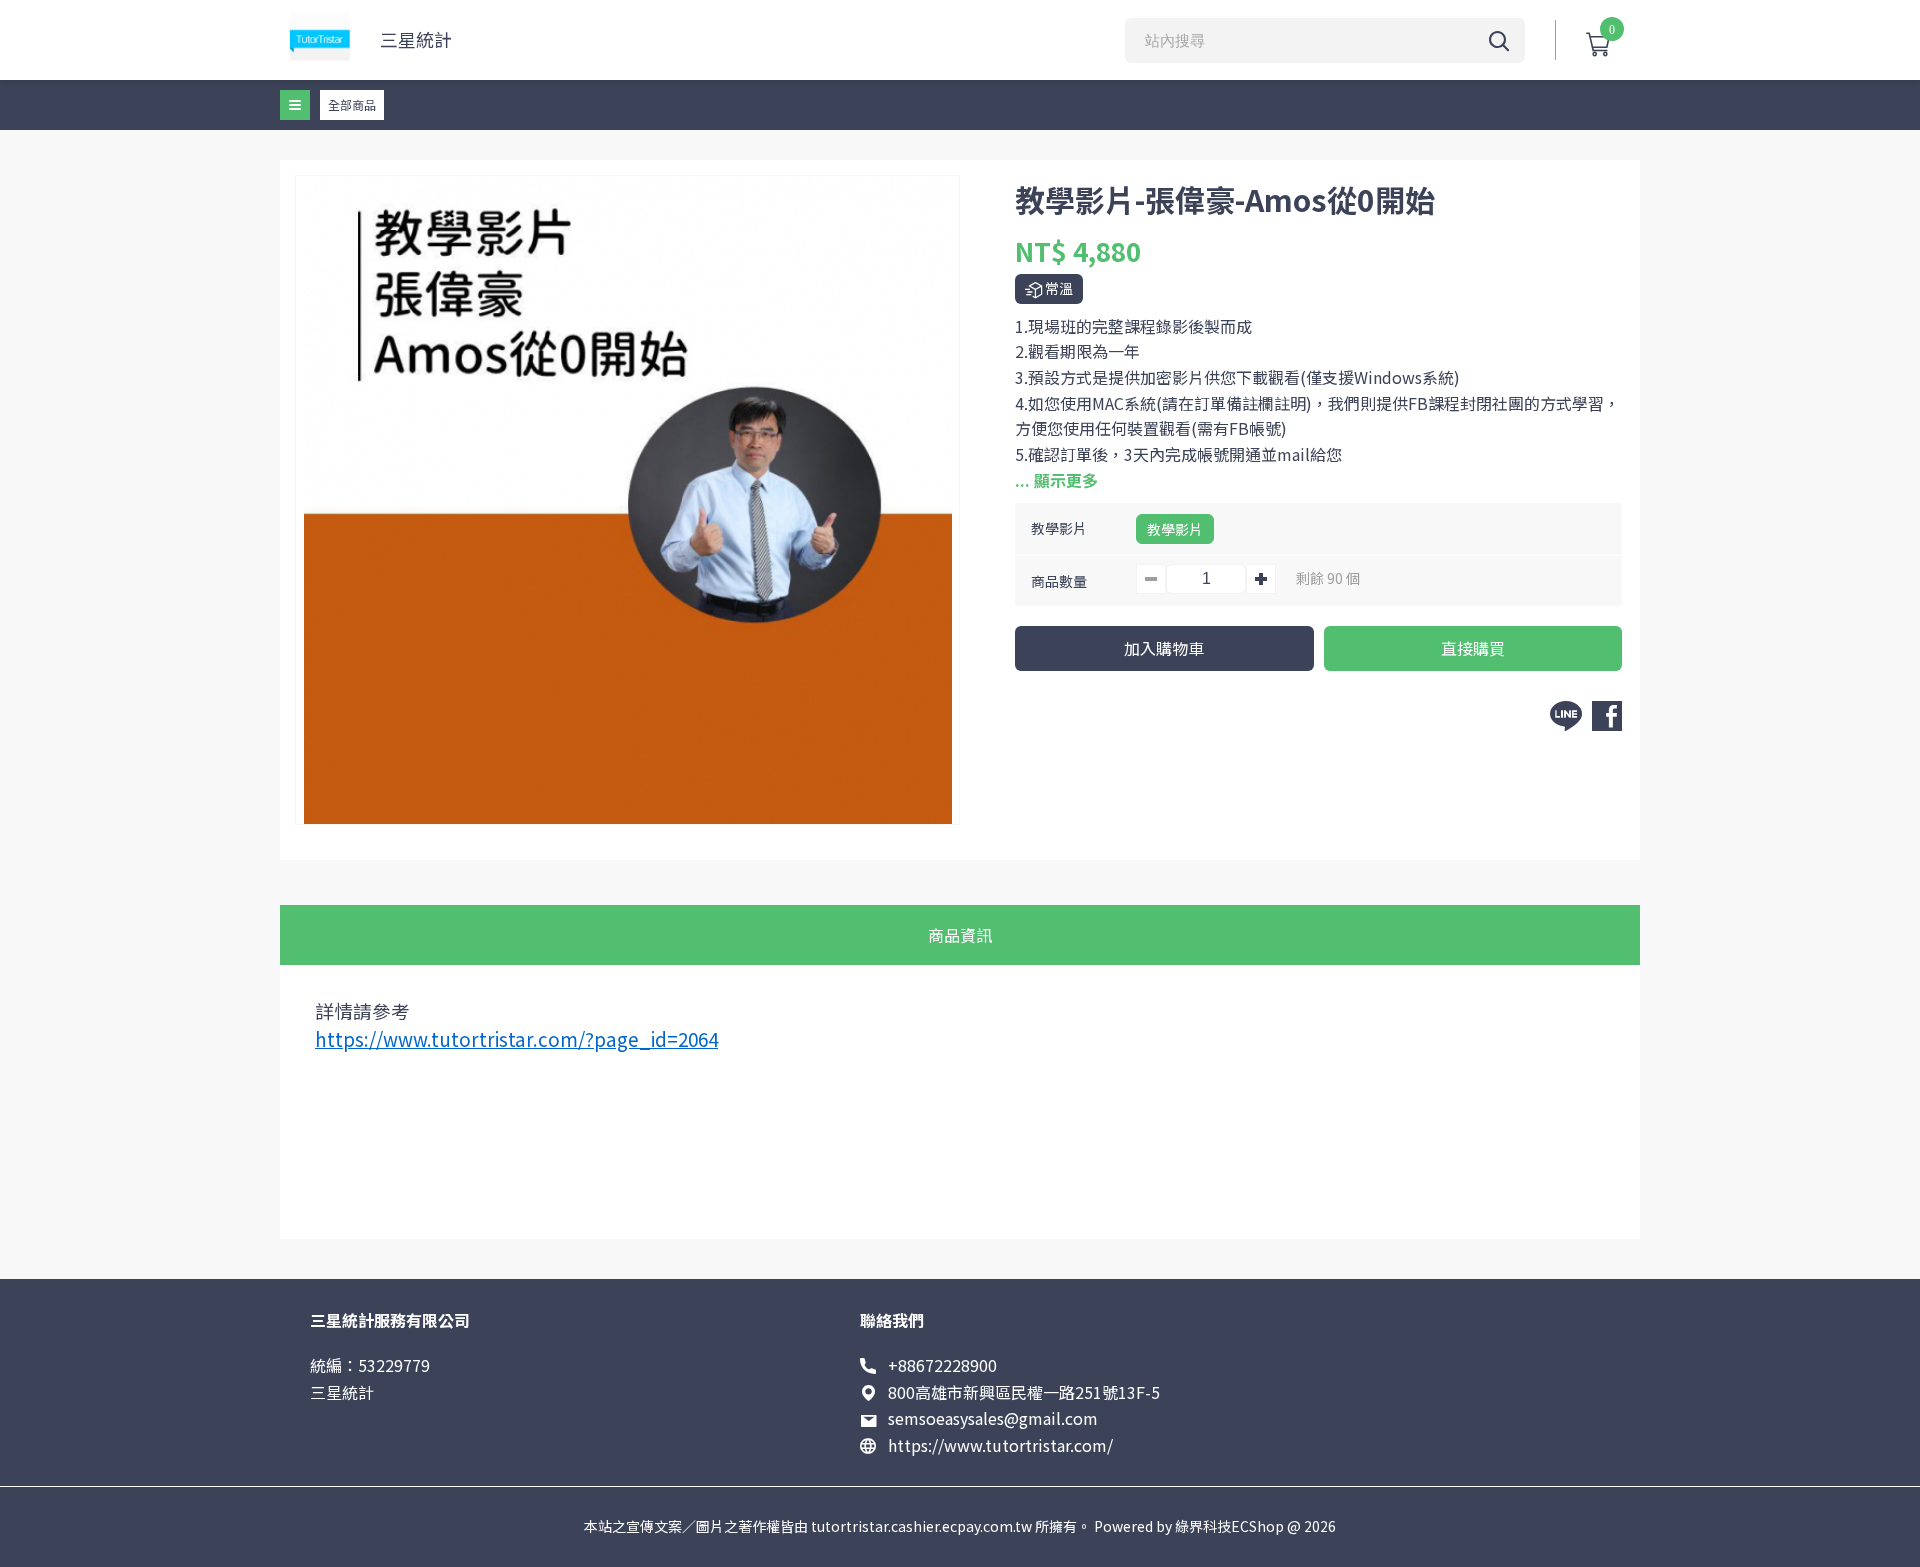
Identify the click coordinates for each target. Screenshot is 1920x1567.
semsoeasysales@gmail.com (993, 1418)
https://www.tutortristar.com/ (1000, 1445)
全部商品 (352, 104)
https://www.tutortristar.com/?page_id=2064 (516, 1038)
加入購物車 (1164, 648)
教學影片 (1175, 529)
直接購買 (1473, 648)
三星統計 (416, 39)
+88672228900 (942, 1365)
